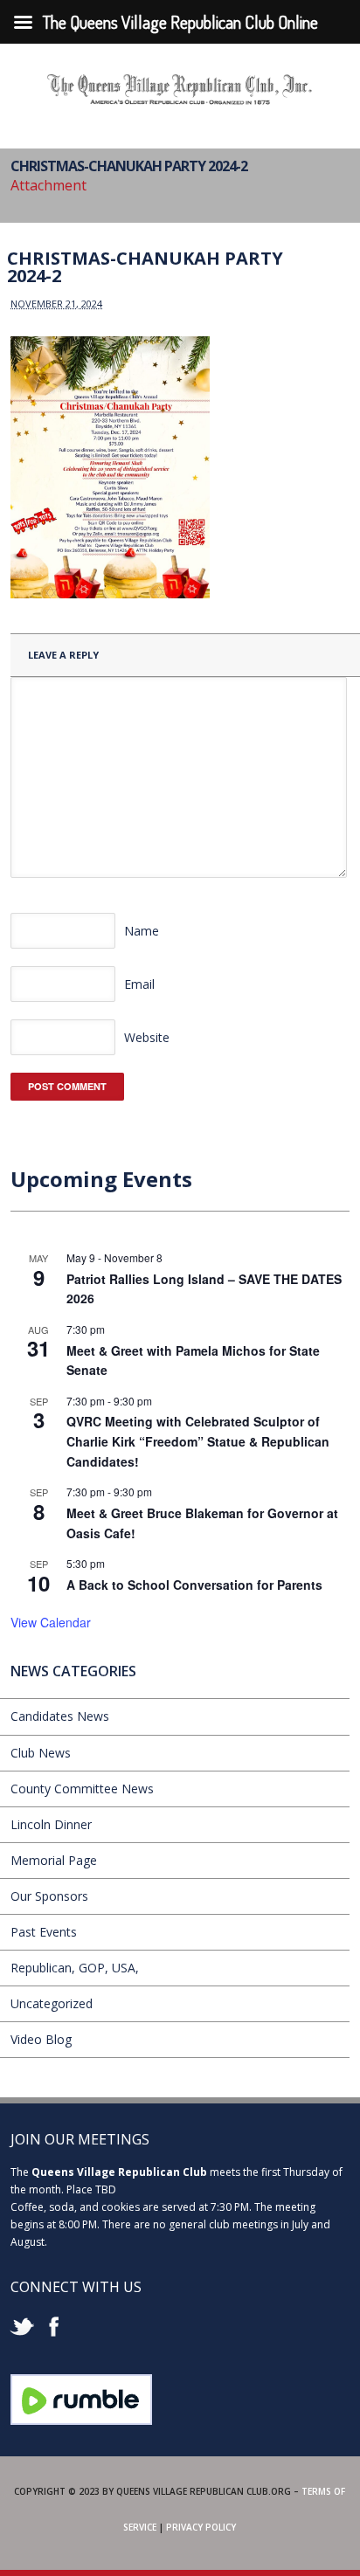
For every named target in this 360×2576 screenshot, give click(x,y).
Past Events (44, 1932)
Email (139, 984)
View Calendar (51, 1622)
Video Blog (41, 2039)
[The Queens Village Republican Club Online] (180, 99)
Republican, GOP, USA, (75, 1968)
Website (147, 1037)
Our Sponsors (49, 1896)
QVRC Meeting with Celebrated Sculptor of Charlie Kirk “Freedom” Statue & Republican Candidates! (198, 1441)
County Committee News (82, 1789)
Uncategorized (52, 2003)
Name (142, 931)
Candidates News (60, 1716)
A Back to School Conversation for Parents (194, 1585)
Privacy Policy (201, 2527)
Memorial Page (54, 1860)
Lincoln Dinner (51, 1824)
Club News (41, 1753)
